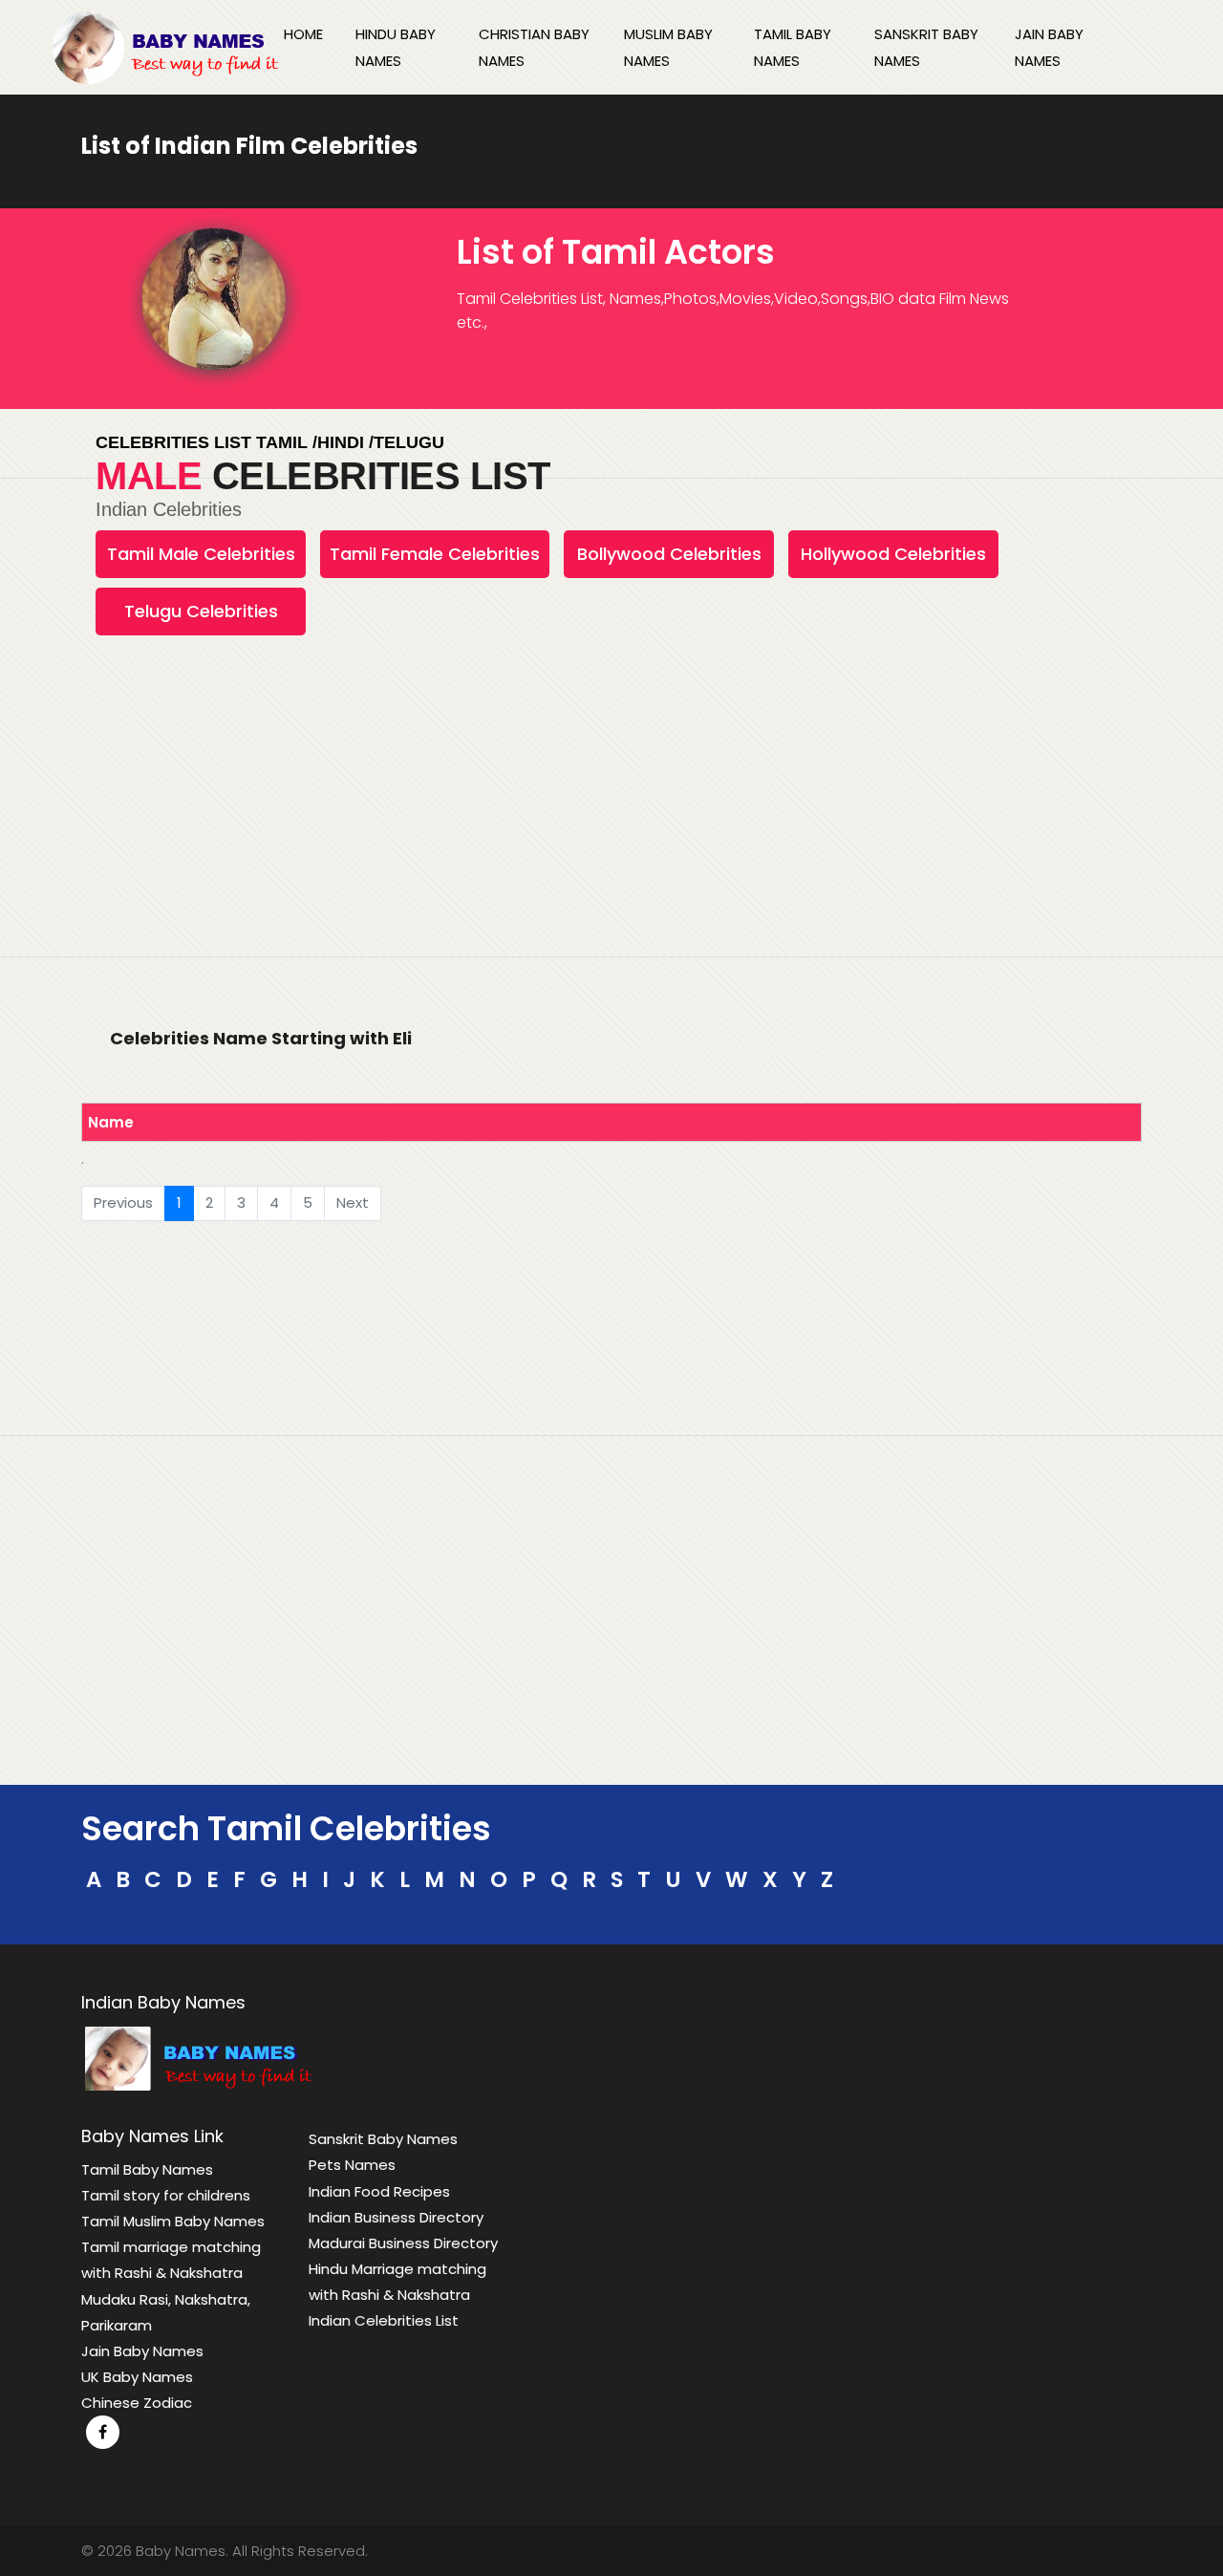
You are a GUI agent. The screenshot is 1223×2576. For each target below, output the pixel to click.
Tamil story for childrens (166, 2195)
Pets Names (352, 2165)
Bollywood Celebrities (669, 554)
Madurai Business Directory (403, 2243)
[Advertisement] (611, 847)
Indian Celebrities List (384, 2320)
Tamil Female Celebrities (435, 554)
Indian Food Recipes (379, 2191)
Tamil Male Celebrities (201, 554)
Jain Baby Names (1049, 47)
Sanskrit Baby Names (926, 47)
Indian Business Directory (396, 2217)
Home (303, 34)
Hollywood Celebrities (893, 554)
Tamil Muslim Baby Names (173, 2221)
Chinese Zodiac (137, 2403)
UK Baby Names (137, 2377)
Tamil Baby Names (793, 47)
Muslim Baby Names (668, 47)
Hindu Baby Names (396, 47)
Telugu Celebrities (201, 611)
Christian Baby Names (534, 47)
